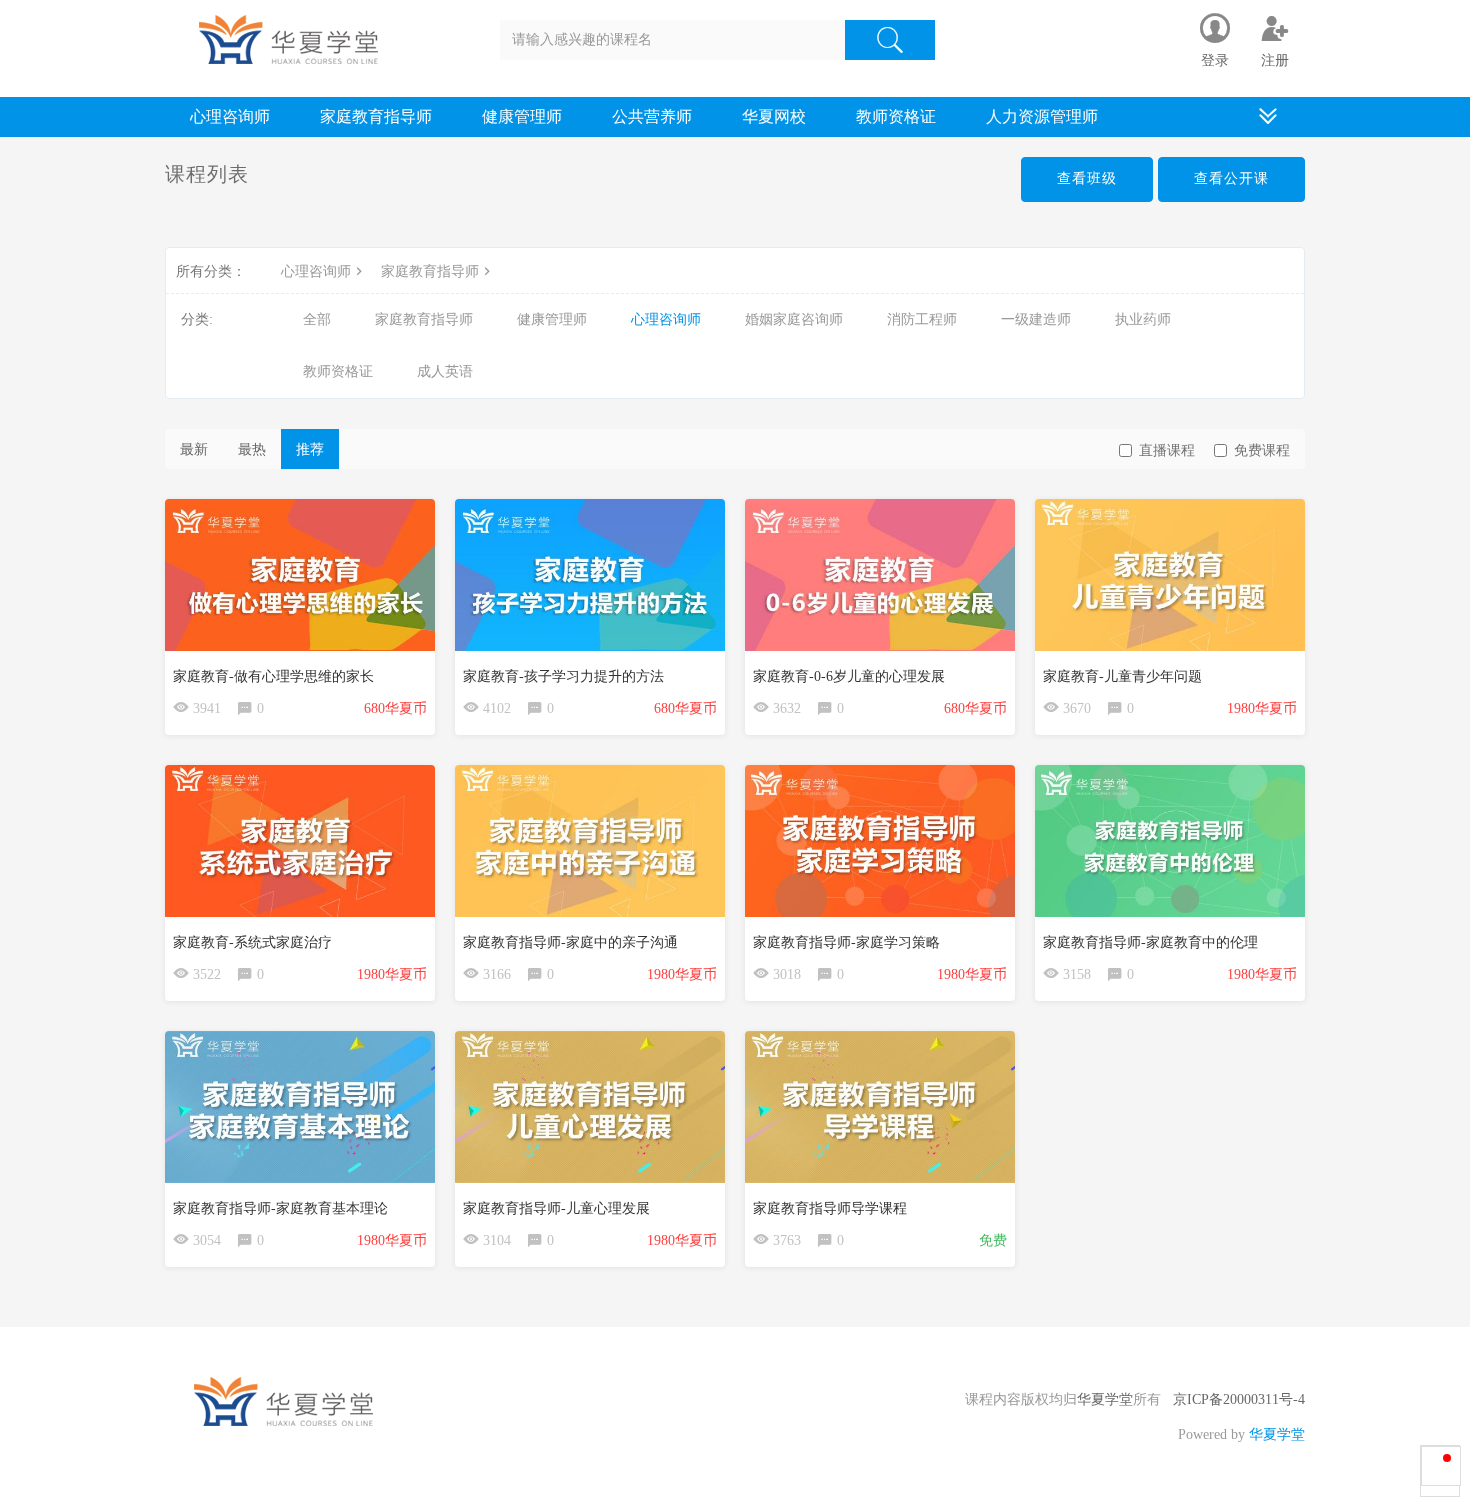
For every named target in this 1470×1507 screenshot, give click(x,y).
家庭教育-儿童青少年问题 (1122, 676)
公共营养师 (652, 116)
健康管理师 (522, 116)
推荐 (310, 449)
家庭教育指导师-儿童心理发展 (556, 1208)
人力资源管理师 (1042, 116)
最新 (194, 449)
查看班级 (1087, 178)
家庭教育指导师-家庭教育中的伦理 (1150, 942)
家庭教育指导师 (376, 116)
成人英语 (445, 371)
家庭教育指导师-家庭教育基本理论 (280, 1208)
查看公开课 (1231, 178)
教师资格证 (896, 116)
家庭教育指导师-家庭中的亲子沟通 (570, 942)
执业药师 (1143, 319)
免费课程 (1262, 450)
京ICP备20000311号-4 (1239, 1399)
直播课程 (1167, 450)
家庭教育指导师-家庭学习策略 (846, 942)
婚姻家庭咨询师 (794, 319)
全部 (317, 319)
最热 (252, 449)
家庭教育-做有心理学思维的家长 (273, 676)
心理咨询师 (230, 116)
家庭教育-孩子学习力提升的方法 (563, 676)
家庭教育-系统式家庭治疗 (252, 942)
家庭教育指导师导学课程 (830, 1208)
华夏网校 (774, 116)
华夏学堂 (1105, 1399)
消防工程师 (922, 319)
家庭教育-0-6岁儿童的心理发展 (849, 676)
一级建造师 (1036, 319)
